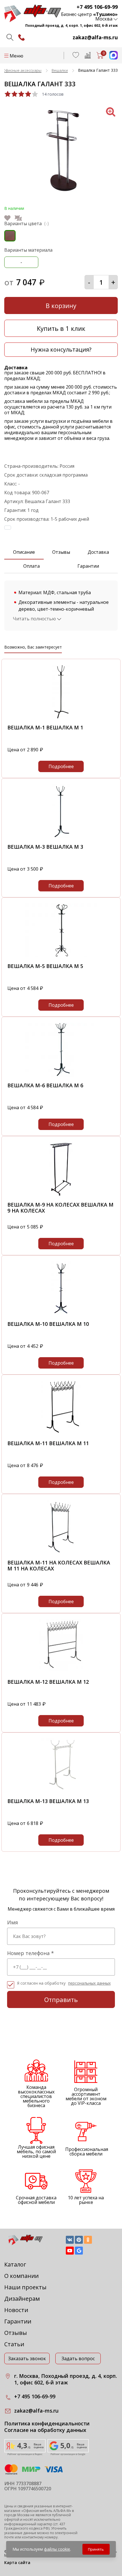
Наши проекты (25, 2287)
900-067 (41, 493)
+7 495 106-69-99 (97, 7)
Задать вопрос (78, 2358)
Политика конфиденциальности (47, 2424)
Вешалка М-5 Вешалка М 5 (45, 966)
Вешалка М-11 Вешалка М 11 (48, 1443)
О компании (21, 2276)
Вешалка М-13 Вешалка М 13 (48, 1801)
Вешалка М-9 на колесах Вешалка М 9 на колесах (60, 1208)
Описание (24, 552)
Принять (96, 2549)
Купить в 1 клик (61, 328)
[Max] (111, 58)
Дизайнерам (22, 2299)
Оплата (31, 566)
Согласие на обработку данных (45, 2430)
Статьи (14, 2344)
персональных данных (89, 1983)
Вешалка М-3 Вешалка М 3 (45, 847)
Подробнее (61, 766)
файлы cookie (57, 2549)
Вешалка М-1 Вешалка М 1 (45, 727)
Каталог (15, 2264)
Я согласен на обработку (64, 1983)
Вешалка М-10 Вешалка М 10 (48, 1324)
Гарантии (88, 566)
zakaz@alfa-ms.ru (95, 37)
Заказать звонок (27, 2358)
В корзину (61, 305)
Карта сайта (17, 2562)
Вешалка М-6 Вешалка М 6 (45, 1085)
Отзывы (61, 552)
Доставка (98, 552)
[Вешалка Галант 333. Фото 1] (61, 194)
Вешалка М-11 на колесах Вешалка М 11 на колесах (59, 1566)
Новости (16, 2310)
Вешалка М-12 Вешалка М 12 (48, 1682)
